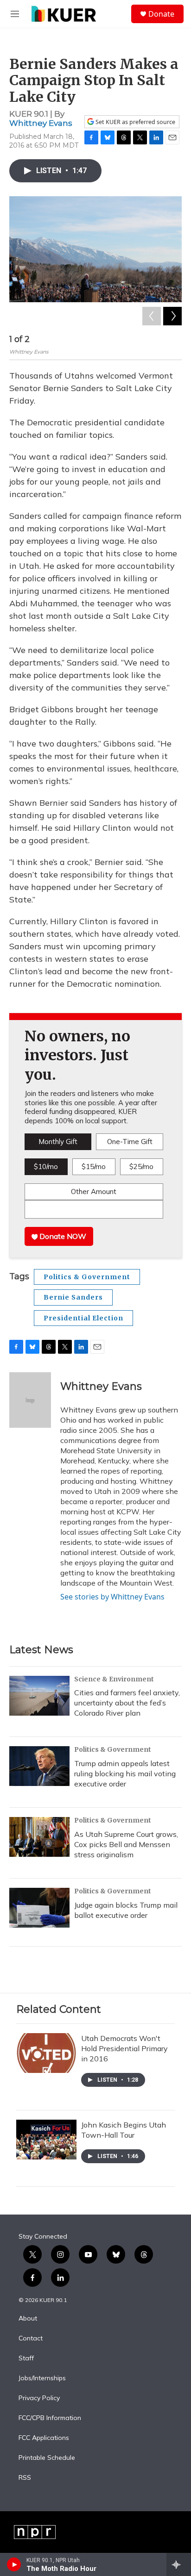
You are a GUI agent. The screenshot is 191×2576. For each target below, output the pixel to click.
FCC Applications (44, 2438)
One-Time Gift (130, 1142)
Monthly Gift (58, 1142)
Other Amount (94, 1192)
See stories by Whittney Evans (112, 1597)
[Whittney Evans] (30, 1400)
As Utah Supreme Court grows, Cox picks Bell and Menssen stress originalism (126, 1844)
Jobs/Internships (42, 2378)
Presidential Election (83, 1318)
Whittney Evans (41, 123)
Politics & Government (87, 1277)
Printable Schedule (47, 2458)
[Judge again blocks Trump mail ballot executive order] (39, 1908)
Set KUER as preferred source (135, 122)
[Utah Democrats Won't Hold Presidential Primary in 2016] (46, 2053)
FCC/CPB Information (50, 2418)
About (28, 2319)
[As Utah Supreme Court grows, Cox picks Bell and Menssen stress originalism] (39, 1837)
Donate (161, 14)
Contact (31, 2339)
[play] (14, 2564)
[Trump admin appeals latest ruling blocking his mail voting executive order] (39, 1766)
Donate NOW (62, 1236)
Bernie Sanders (73, 1297)
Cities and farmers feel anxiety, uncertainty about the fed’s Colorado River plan (127, 1703)
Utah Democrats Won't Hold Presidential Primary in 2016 (124, 2048)
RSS (25, 2478)
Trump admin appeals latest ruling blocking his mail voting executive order (125, 1773)
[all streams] (179, 2564)
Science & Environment (114, 1679)
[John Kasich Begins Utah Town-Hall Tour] (46, 2140)
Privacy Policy (39, 2398)
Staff (26, 2358)
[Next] (172, 316)
